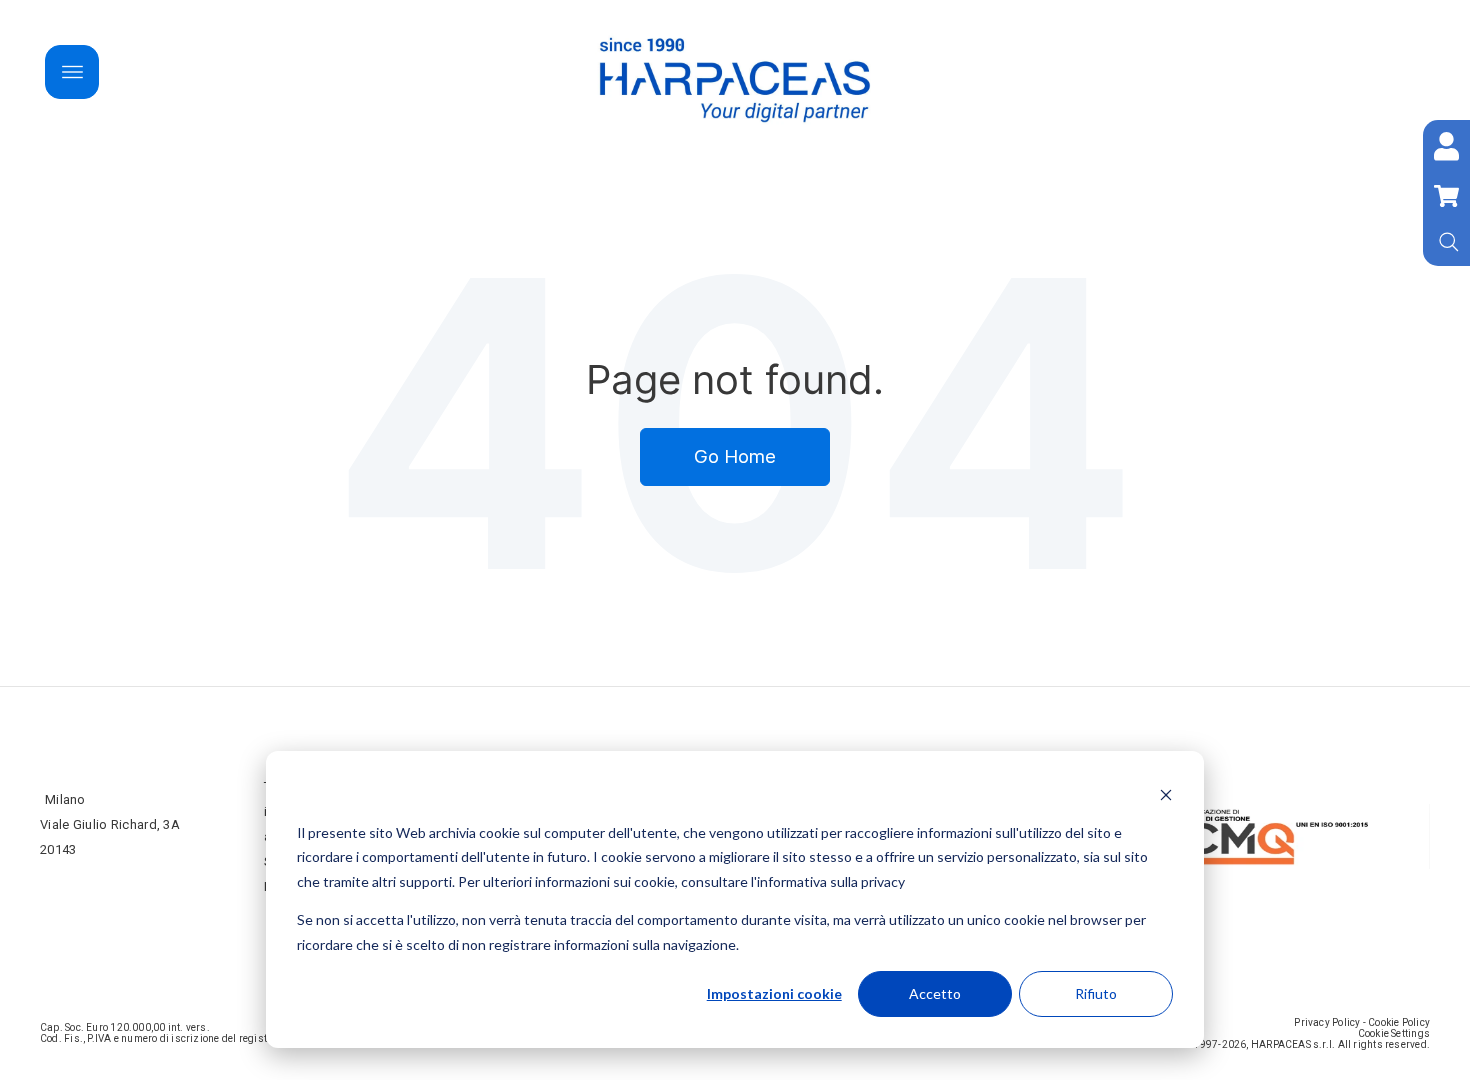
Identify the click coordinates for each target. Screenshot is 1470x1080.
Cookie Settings (1394, 1033)
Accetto (935, 993)
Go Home (735, 456)
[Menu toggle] (72, 72)
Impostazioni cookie (774, 993)
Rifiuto (1096, 993)
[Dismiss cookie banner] (1166, 794)
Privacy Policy (1327, 1022)
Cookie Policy (1399, 1022)
